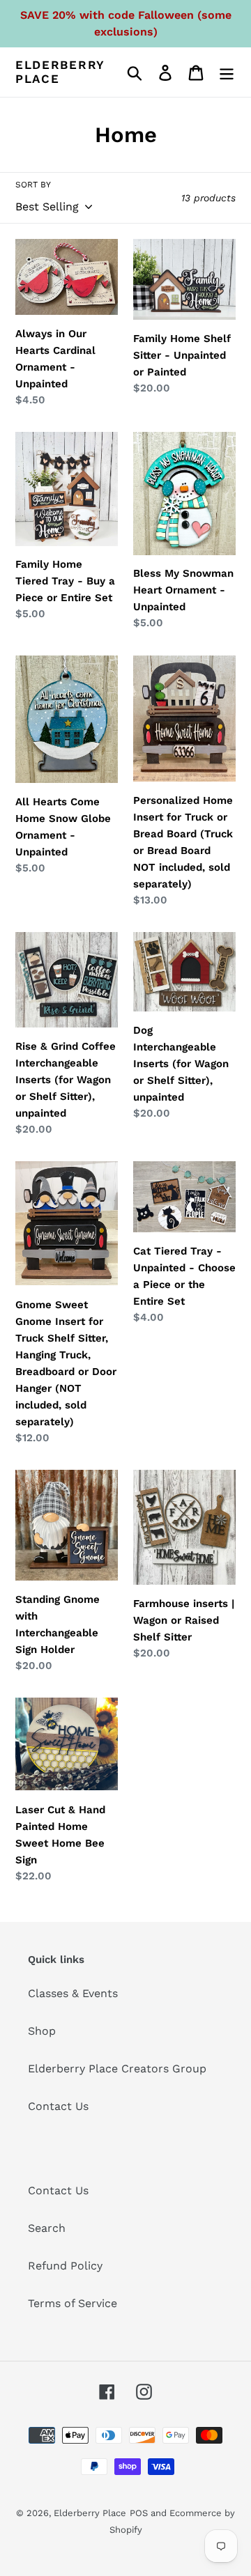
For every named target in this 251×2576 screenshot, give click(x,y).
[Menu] (227, 72)
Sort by (33, 185)
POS (139, 2513)
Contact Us (58, 2106)
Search (47, 2228)
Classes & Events (73, 1993)
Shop (42, 2031)
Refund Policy (65, 2266)
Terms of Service (73, 2303)
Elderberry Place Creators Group (117, 2069)
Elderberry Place (60, 72)
